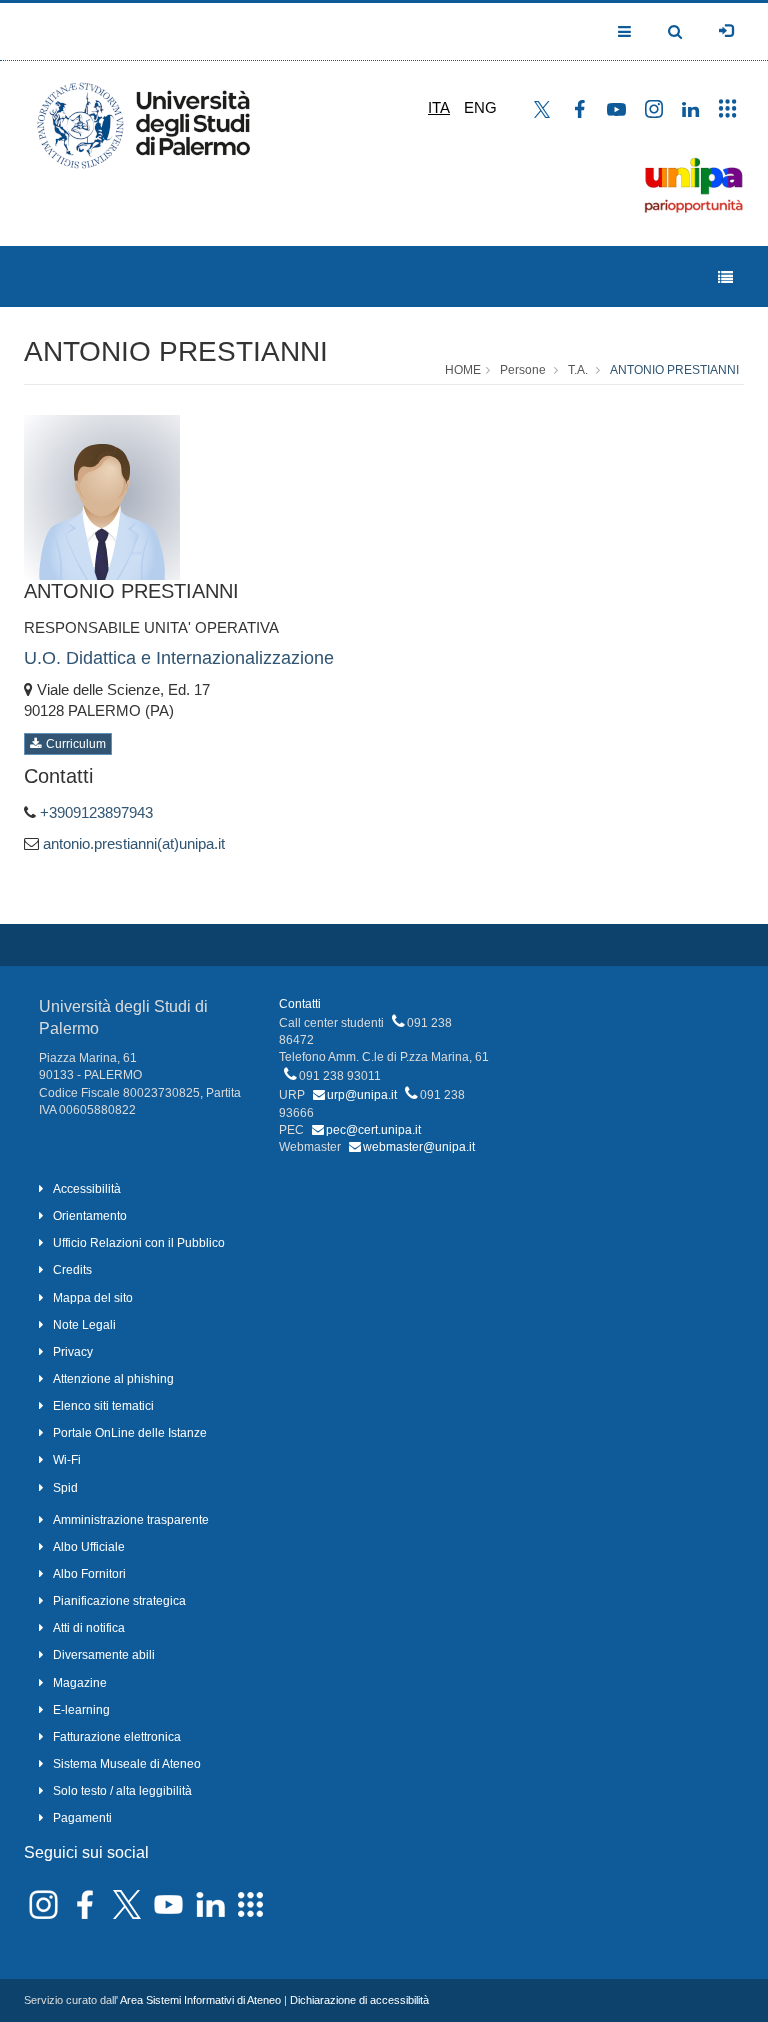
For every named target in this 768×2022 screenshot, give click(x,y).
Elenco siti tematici (103, 1406)
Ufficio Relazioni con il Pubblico (139, 1243)
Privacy (73, 1352)
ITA (439, 107)
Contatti (300, 1004)
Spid (65, 1488)
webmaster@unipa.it (419, 1147)
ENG (480, 107)
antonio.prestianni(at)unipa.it (134, 843)
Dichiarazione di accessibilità (359, 2000)
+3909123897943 (96, 812)
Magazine (80, 1683)
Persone (523, 370)
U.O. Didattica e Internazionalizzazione (179, 658)
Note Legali (84, 1325)
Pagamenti (82, 1818)
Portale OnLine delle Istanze (130, 1433)
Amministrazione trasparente (131, 1520)
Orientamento (90, 1216)
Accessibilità (87, 1189)
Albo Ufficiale (89, 1547)
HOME (463, 370)
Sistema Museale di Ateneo (127, 1764)
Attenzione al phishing (113, 1379)
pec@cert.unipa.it (373, 1130)
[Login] (726, 31)
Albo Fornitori (89, 1574)
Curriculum (76, 744)
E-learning (81, 1710)
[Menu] (725, 277)
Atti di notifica (89, 1628)
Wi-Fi (67, 1460)
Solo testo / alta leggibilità (122, 1791)
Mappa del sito (93, 1298)
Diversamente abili (104, 1655)
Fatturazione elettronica (117, 1737)
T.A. (578, 370)
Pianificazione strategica (119, 1601)
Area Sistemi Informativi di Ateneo (200, 2000)
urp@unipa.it (362, 1095)
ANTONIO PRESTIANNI (176, 351)
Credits (72, 1270)
